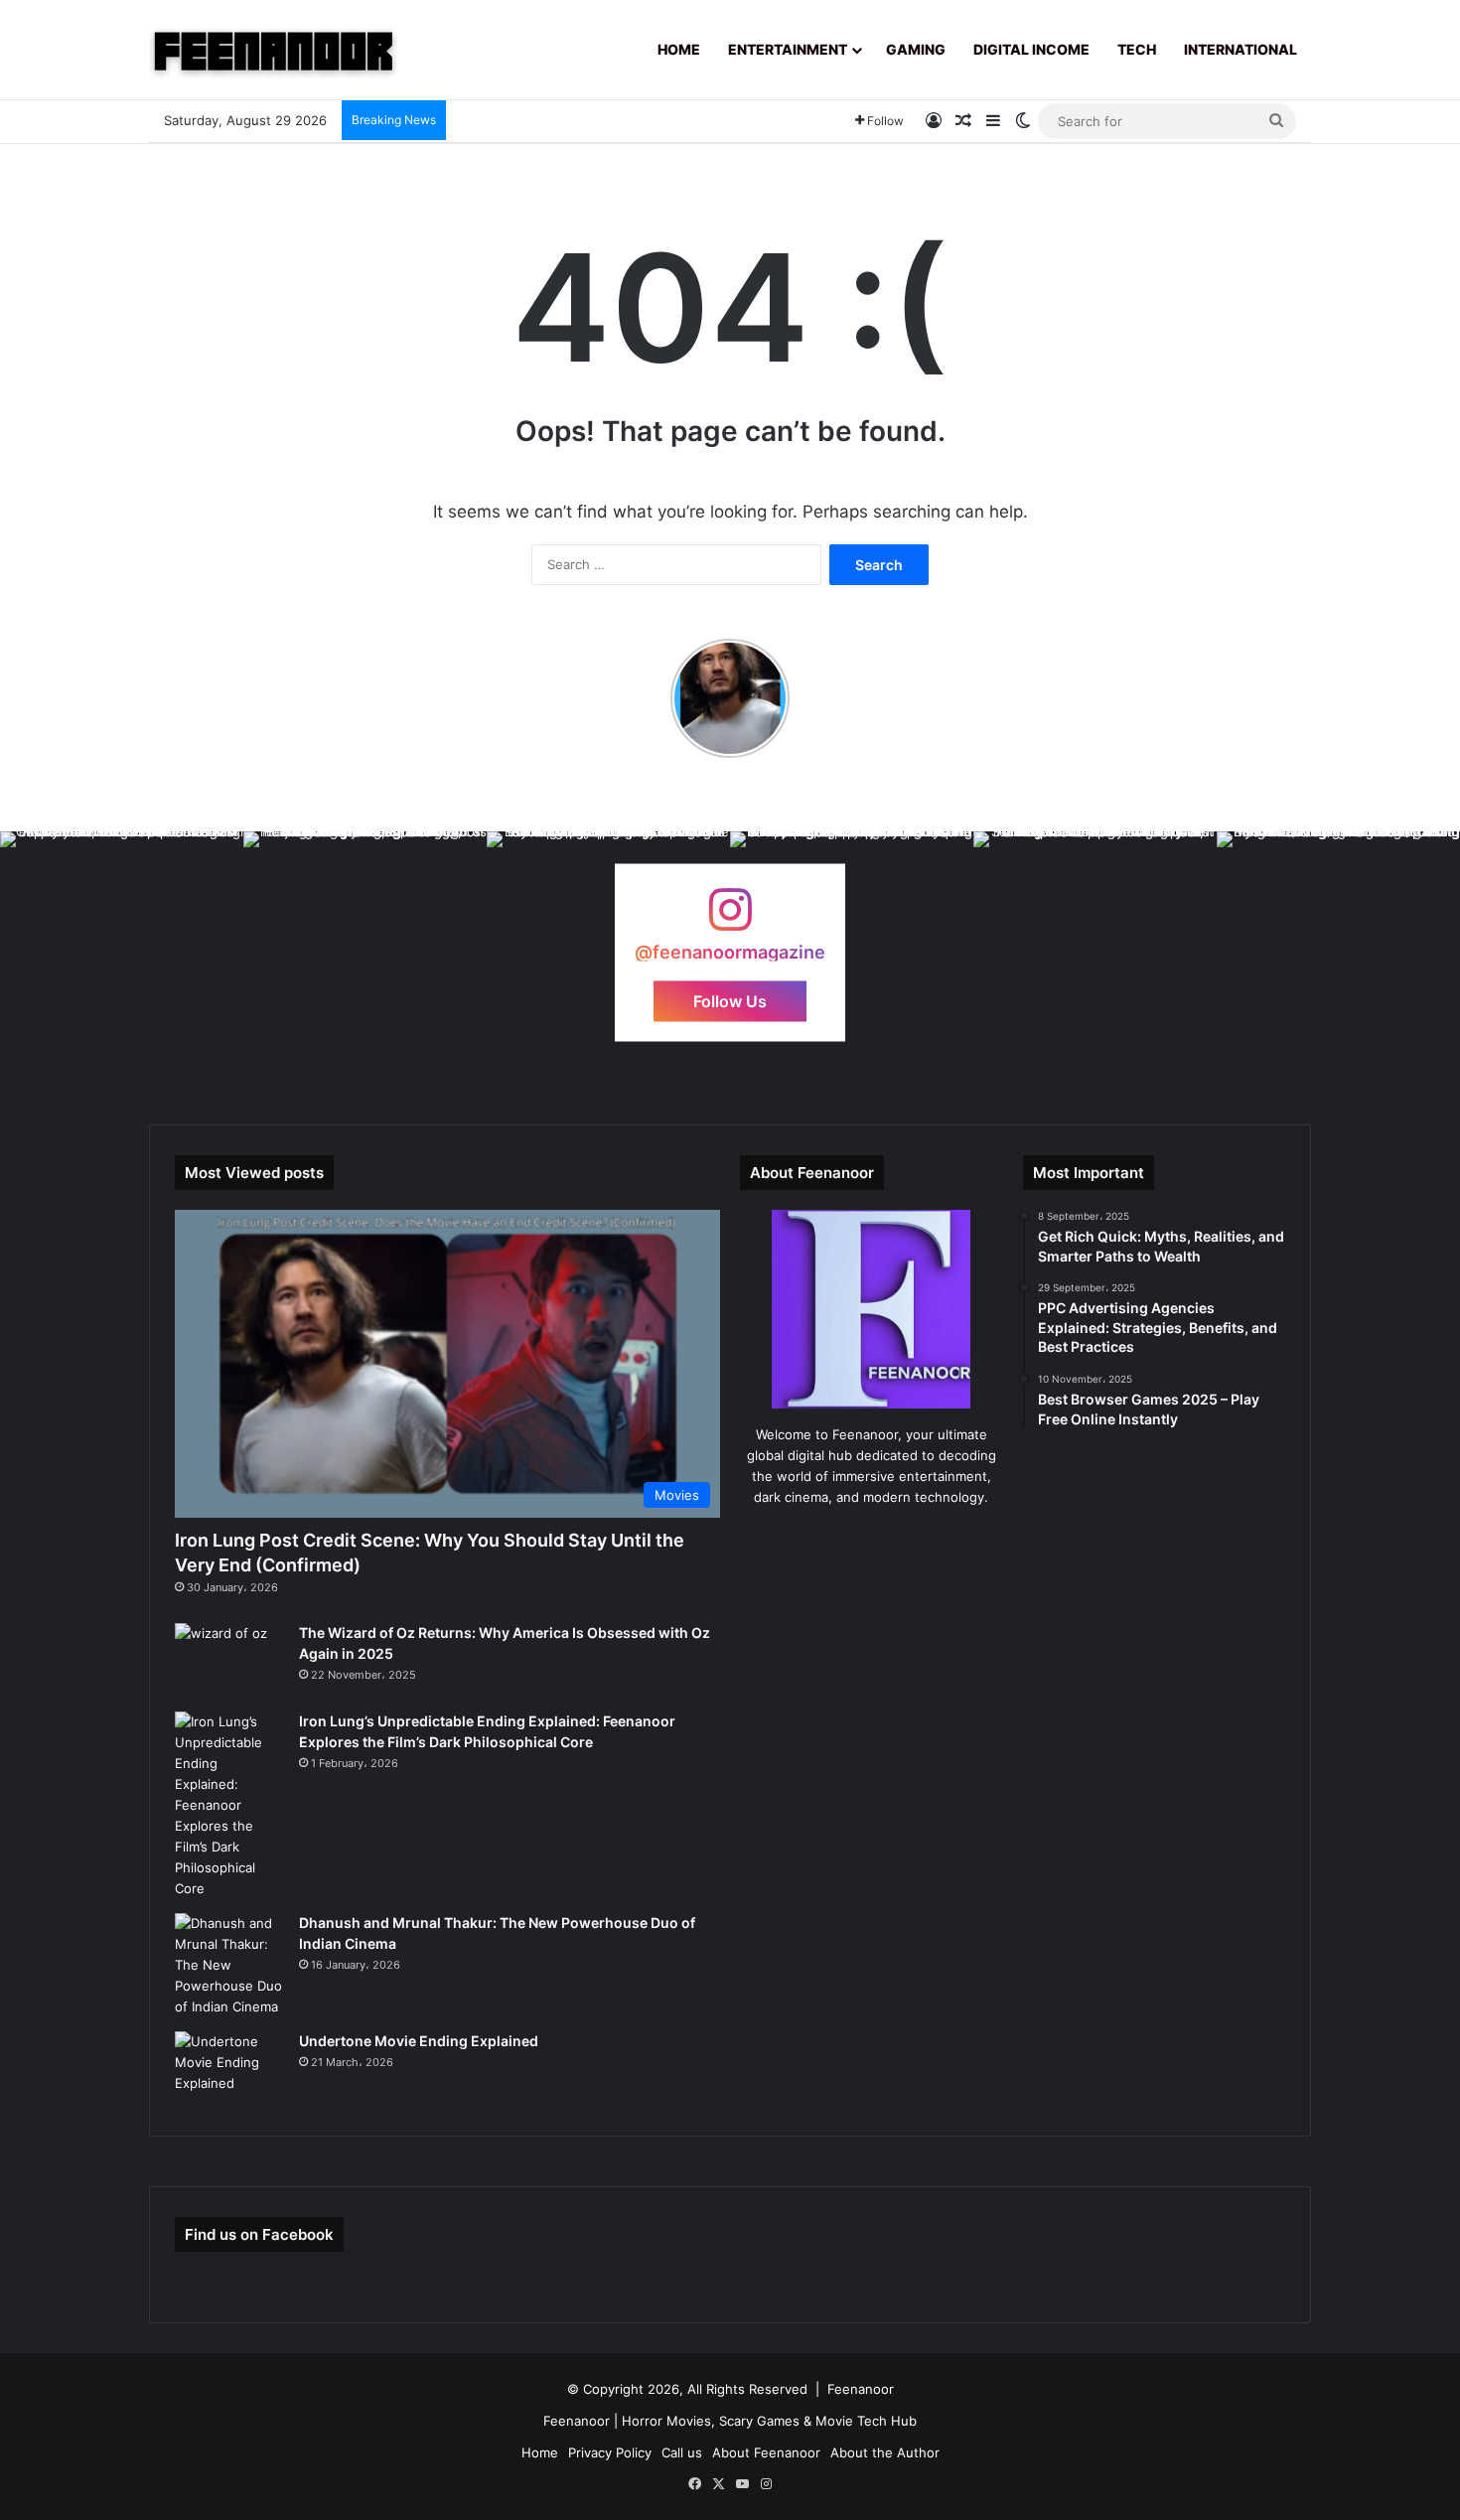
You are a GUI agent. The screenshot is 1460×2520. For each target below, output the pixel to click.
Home (679, 49)
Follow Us (730, 1001)
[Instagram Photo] (122, 953)
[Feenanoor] (273, 50)
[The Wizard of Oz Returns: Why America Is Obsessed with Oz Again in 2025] (229, 1660)
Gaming (916, 49)
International (1241, 49)
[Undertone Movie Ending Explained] (229, 2069)
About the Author (885, 2452)
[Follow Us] (730, 919)
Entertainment (788, 49)
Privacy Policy (610, 2452)
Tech (1137, 49)
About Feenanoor (766, 2452)
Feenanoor (861, 2389)
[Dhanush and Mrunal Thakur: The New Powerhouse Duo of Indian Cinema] (229, 1965)
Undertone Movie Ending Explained (419, 2041)
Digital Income (1031, 49)
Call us (682, 2452)
